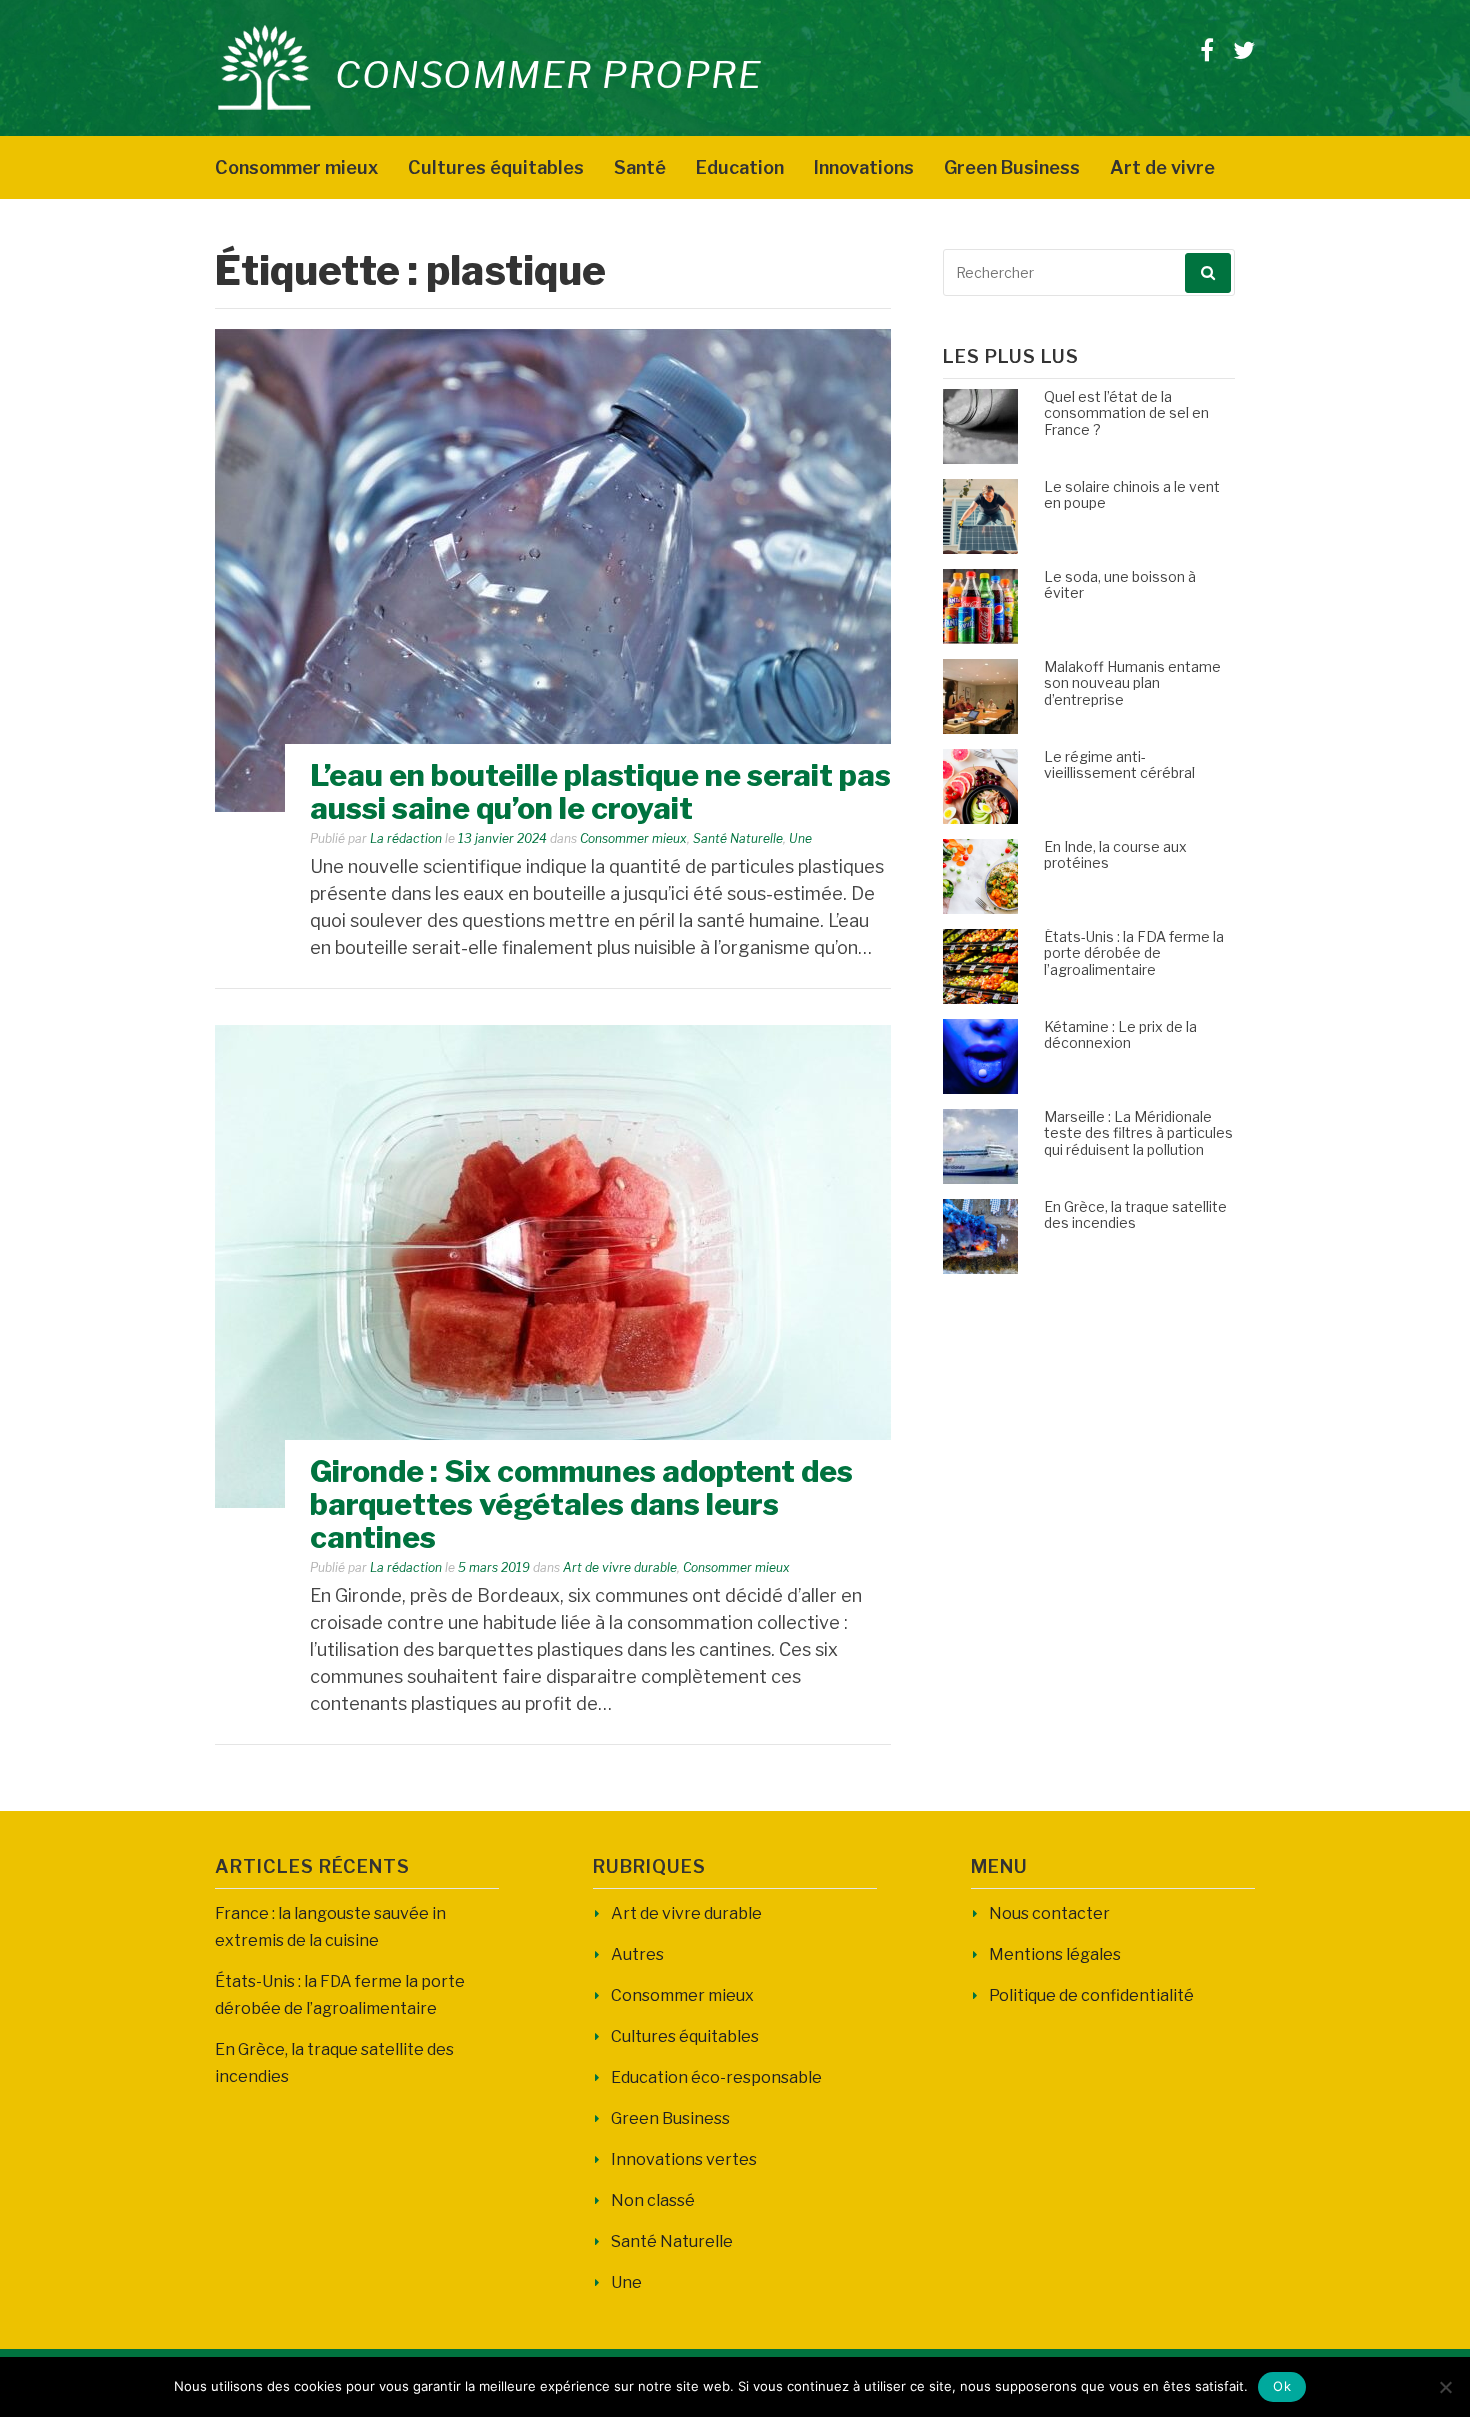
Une (800, 838)
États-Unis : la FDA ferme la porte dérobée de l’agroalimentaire (1134, 953)
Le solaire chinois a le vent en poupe (1132, 495)
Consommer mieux (296, 167)
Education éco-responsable (716, 2077)
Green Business (1012, 167)
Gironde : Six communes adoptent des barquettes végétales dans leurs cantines (581, 1504)
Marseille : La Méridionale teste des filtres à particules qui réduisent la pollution (1138, 1133)
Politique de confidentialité (1091, 1995)
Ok (1282, 2386)
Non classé (653, 2200)
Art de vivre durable (620, 1567)
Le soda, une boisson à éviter (1120, 585)
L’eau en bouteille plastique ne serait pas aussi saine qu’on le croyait (600, 791)
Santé (640, 167)
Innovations (864, 167)
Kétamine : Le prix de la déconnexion (1120, 1035)
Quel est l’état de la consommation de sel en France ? (1126, 413)
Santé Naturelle (738, 838)
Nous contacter (1049, 1913)
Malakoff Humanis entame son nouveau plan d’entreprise (1132, 683)
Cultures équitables (496, 167)
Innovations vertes (684, 2159)
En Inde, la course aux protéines (1115, 855)
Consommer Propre (548, 75)
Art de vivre (1162, 167)
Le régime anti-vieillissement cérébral (1119, 765)
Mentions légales (1055, 1954)
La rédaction (406, 838)
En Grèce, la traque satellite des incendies (1135, 1215)
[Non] (1445, 2387)
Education (740, 167)
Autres (637, 1954)
